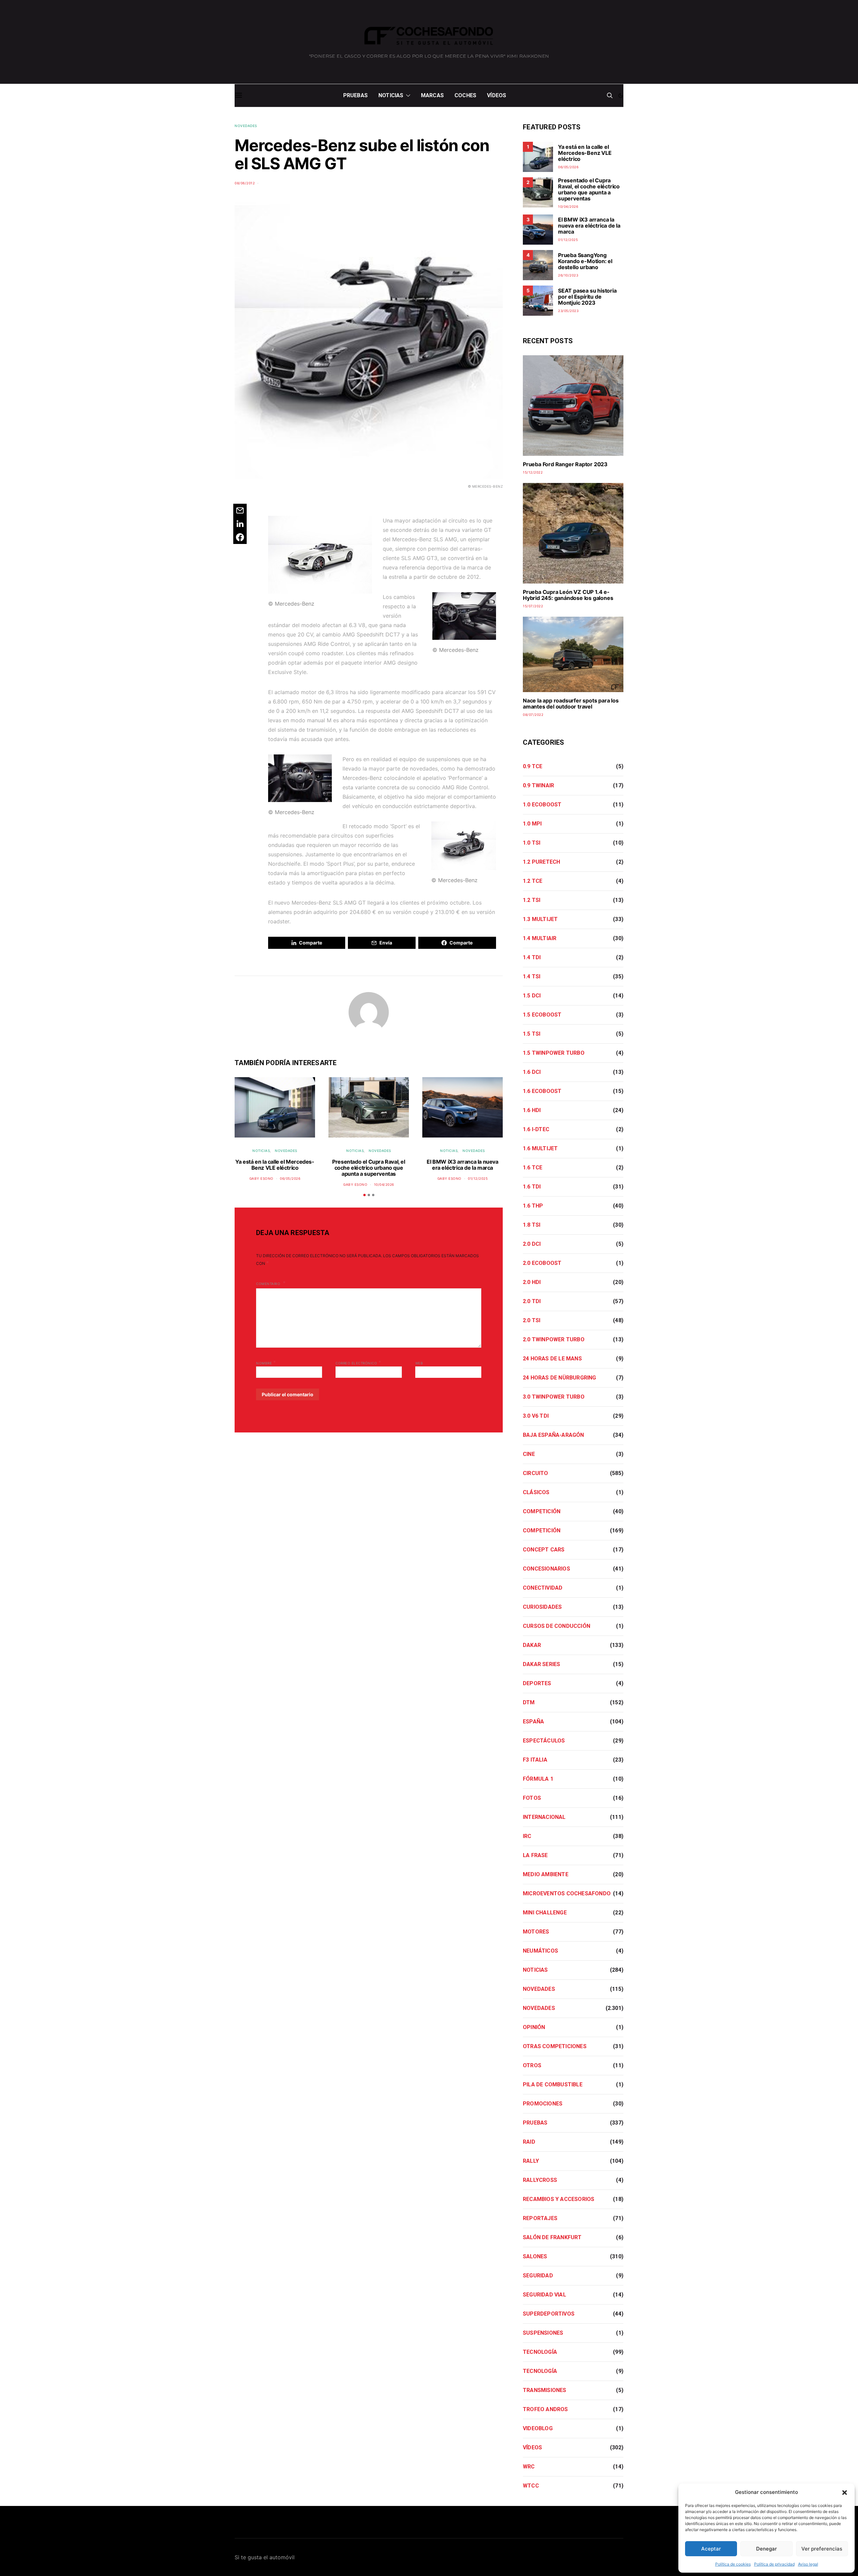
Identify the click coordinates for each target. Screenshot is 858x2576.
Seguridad (538, 2276)
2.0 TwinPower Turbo (554, 1339)
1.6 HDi (532, 1110)
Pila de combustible (553, 2084)
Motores (536, 1932)
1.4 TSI (532, 976)
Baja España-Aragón (554, 1435)
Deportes (537, 1683)
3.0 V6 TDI (536, 1416)
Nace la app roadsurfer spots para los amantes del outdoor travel (571, 703)
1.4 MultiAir (540, 938)
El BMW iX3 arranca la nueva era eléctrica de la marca (462, 1165)
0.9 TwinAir (538, 785)
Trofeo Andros (545, 2409)
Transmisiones (545, 2390)
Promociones (543, 2104)
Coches (465, 95)
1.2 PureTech (541, 862)
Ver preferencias (822, 2549)
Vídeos (497, 95)
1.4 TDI (532, 957)
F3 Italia (535, 1760)
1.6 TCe (533, 1168)
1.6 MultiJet (540, 1148)
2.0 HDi (532, 1282)
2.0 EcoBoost (542, 1263)
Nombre (266, 1362)
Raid (529, 2142)
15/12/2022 (533, 472)
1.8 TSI (532, 1225)
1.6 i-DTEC (536, 1129)
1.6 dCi (532, 1072)
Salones (535, 2256)
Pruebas (355, 95)
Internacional (544, 1817)
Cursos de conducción (557, 1626)
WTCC (531, 2486)
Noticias (391, 95)
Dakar (532, 1645)
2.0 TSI (532, 1320)
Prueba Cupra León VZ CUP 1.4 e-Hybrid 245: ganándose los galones (568, 595)
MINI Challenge (545, 1913)
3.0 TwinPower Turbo (554, 1397)
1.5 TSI (532, 1034)
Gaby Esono (261, 1178)
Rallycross (540, 2180)
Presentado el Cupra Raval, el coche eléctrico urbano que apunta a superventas (369, 1168)
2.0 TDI (532, 1301)
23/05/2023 (568, 311)
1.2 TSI (532, 900)
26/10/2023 (568, 275)
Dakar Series (541, 1664)
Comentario (269, 1284)
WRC (529, 2467)
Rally (531, 2161)
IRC (527, 1836)
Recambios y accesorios (559, 2199)
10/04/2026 (384, 1184)
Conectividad (543, 1588)
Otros (532, 2065)
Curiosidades (542, 1607)
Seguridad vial (544, 2295)
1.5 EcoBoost (542, 1015)
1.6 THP (533, 1206)
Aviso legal (808, 2564)
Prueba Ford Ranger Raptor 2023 (565, 464)
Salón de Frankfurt (552, 2237)
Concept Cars (544, 1550)
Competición (542, 1511)
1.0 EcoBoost (542, 805)
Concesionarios (546, 1569)
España (533, 1722)
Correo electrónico (358, 1362)
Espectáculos (544, 1741)
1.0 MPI (532, 824)
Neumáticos (540, 1951)
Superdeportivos (549, 2314)
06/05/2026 (290, 1178)
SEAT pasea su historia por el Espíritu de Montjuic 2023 (587, 297)
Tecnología (540, 2352)
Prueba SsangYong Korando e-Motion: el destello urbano (585, 261)
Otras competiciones (555, 2046)
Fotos (532, 1798)
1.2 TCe (533, 881)
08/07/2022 (533, 715)
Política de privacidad (774, 2564)
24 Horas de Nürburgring (560, 1378)
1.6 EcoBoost (542, 1091)
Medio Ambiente (546, 1874)
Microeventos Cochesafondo (567, 1893)
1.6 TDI (532, 1187)
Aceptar (711, 2549)
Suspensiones (543, 2333)
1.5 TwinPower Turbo (554, 1053)
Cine (529, 1454)
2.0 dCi (532, 1244)
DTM (529, 1702)
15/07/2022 (533, 606)
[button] (845, 2492)
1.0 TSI (532, 843)
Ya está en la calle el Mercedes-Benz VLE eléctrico (275, 1165)
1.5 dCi (532, 996)
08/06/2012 (245, 183)
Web (419, 1363)
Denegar (767, 2549)
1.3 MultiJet (540, 919)
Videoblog (538, 2428)
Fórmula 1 (538, 1779)
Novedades (246, 126)
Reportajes (540, 2218)
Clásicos (536, 1492)
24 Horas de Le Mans (552, 1359)
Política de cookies (733, 2564)
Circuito (536, 1473)
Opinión (534, 2027)
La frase (535, 1855)
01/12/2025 (478, 1178)
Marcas (432, 95)
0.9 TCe (533, 766)
